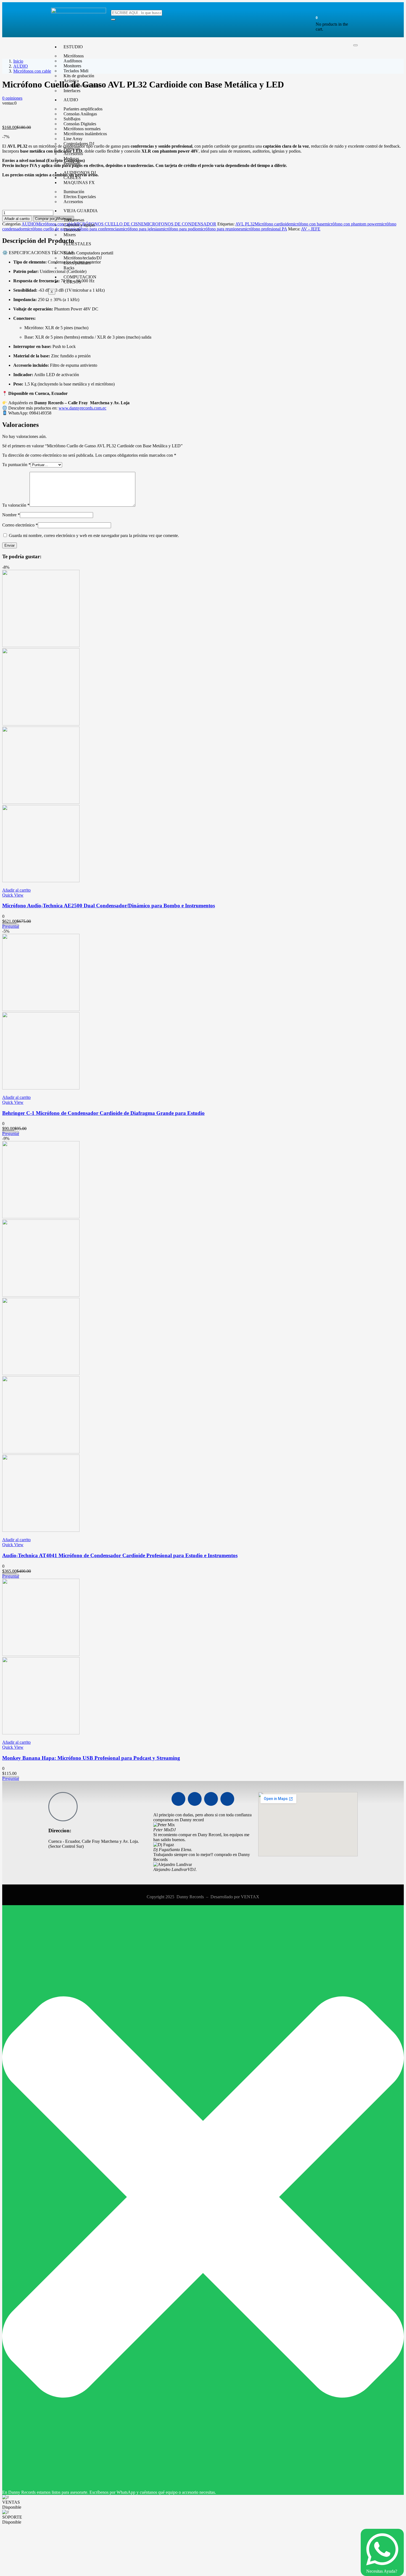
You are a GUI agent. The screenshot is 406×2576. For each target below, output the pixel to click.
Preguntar (11, 926)
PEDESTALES (77, 244)
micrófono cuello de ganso (47, 229)
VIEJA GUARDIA (81, 211)
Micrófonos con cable (32, 71)
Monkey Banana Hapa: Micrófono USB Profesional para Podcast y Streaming (91, 1758)
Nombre (11, 515)
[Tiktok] (227, 1799)
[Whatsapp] (211, 1799)
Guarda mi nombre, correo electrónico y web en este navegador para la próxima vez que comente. (94, 535)
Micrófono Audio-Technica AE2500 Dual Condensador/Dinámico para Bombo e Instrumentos (109, 906)
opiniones (12, 98)
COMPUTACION (80, 277)
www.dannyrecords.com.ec (82, 408)
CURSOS (72, 282)
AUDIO (71, 100)
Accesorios (73, 202)
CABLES (72, 178)
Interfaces (72, 91)
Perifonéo (72, 164)
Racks (69, 268)
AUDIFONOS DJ (80, 173)
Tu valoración (16, 505)
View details (13, 118)
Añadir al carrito (17, 219)
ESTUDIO (73, 47)
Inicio (18, 61)
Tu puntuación (16, 465)
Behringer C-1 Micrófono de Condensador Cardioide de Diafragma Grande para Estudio (103, 1113)
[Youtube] (195, 1799)
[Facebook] (178, 1799)
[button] (317, 18)
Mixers (70, 235)
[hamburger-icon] (355, 45)
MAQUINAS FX (79, 183)
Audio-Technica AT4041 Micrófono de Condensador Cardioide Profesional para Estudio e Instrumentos (120, 1555)
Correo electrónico (20, 525)
